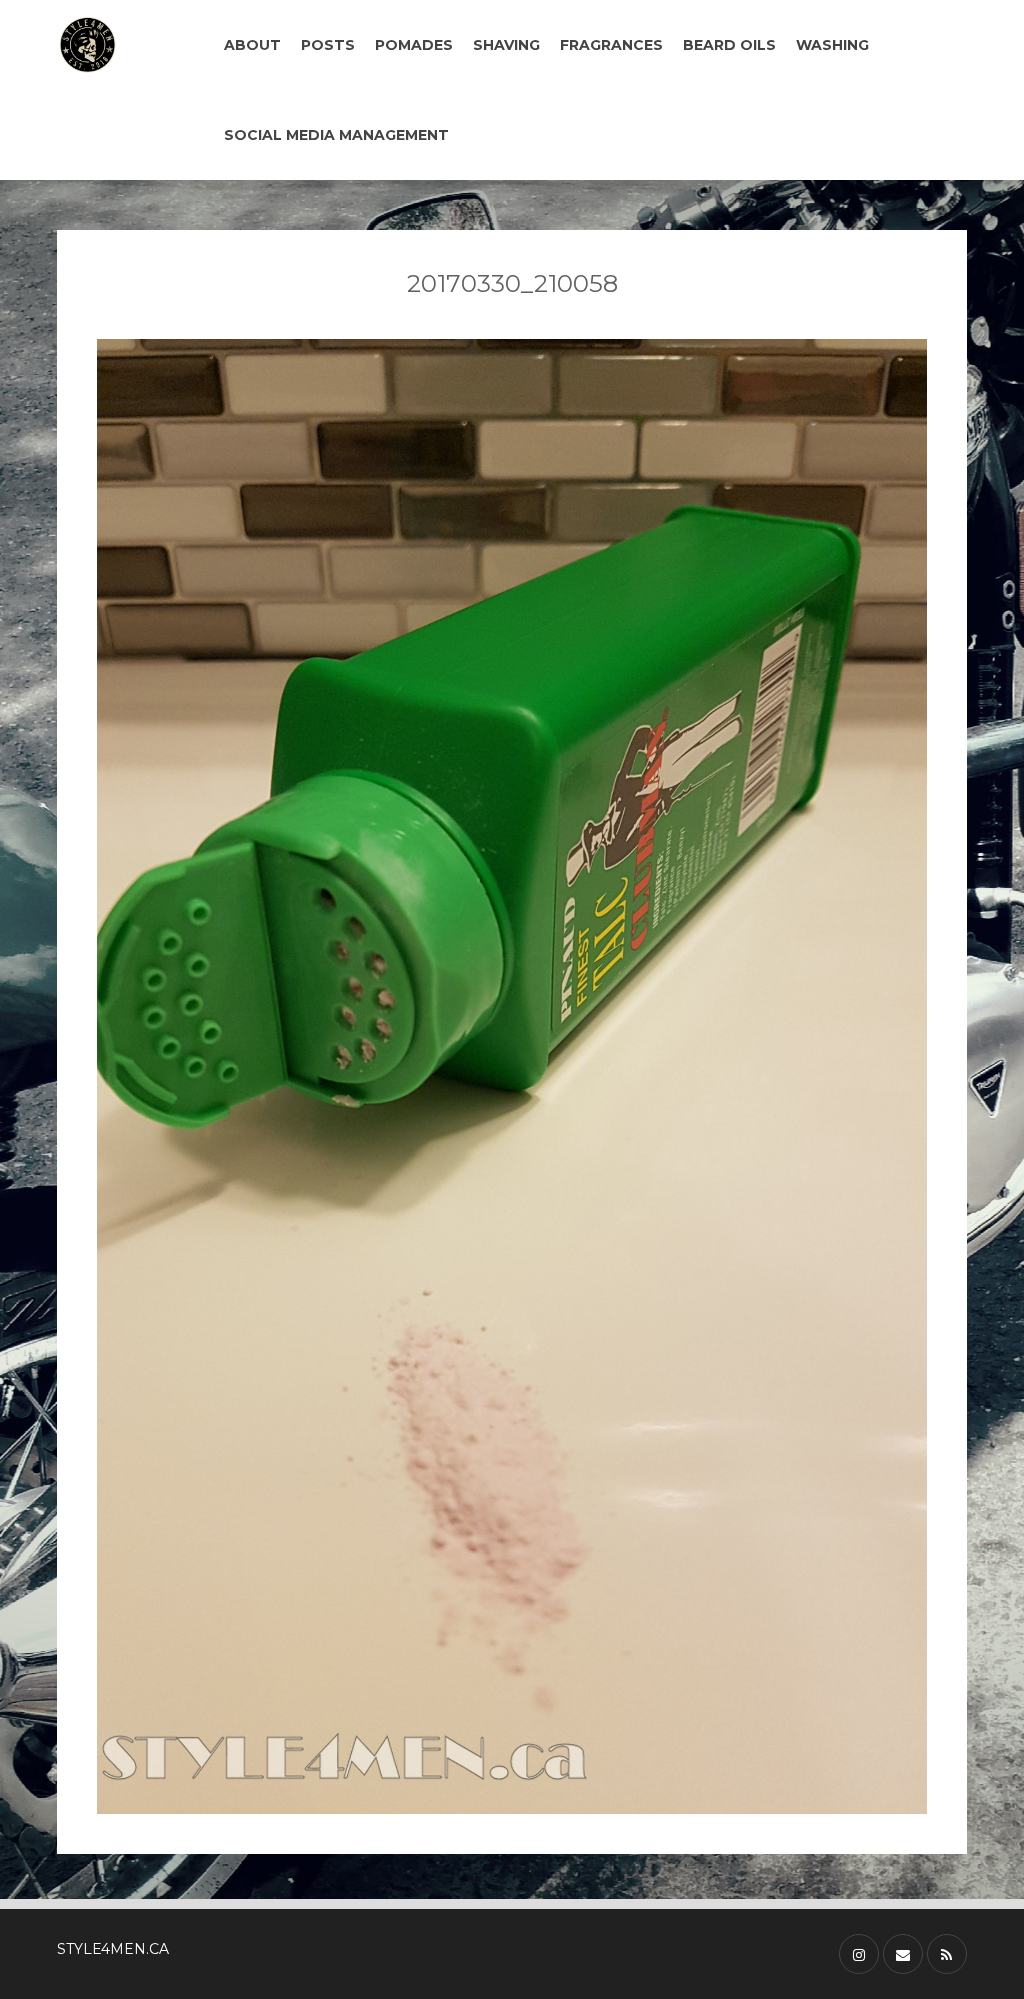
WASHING (832, 45)
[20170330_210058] (512, 1077)
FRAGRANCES (611, 45)
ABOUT (252, 45)
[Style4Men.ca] (120, 45)
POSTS (328, 45)
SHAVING (506, 45)
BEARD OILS (729, 45)
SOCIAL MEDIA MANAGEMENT (336, 135)
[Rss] (947, 1954)
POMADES (414, 45)
